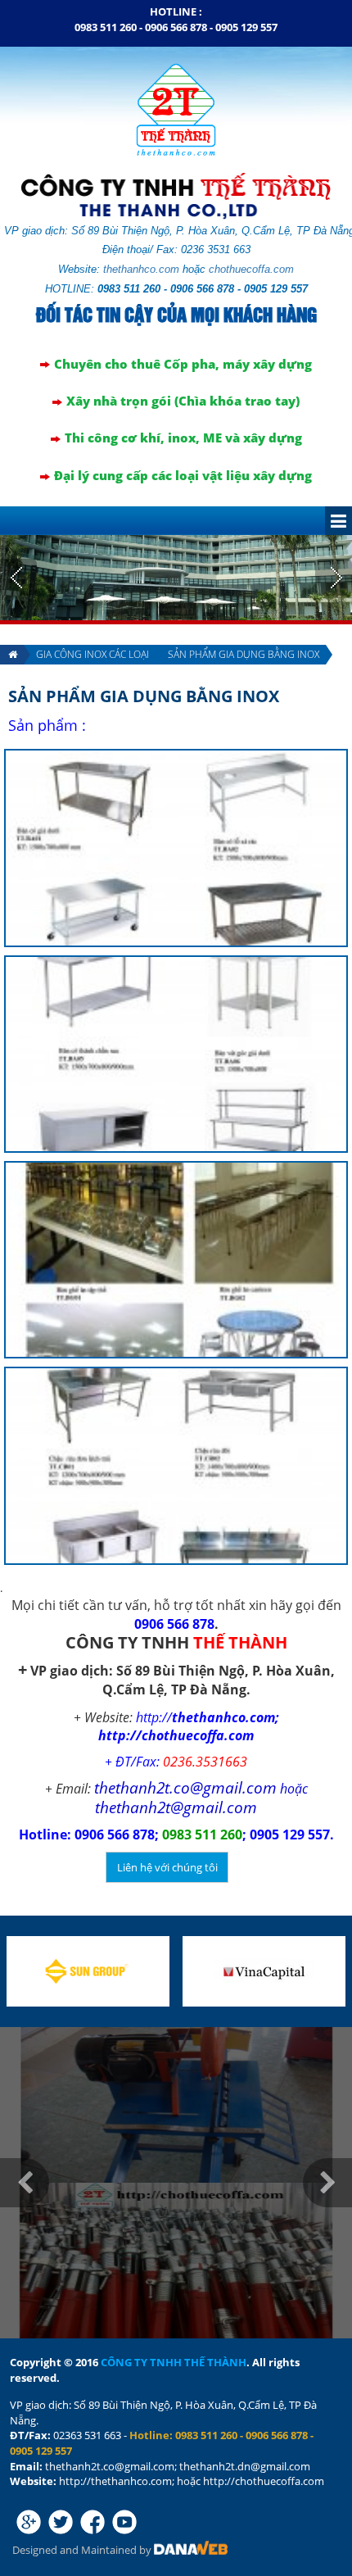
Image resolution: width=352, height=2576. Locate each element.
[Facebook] (93, 2522)
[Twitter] (61, 2522)
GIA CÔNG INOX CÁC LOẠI (93, 654)
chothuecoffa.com (251, 269)
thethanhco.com (141, 269)
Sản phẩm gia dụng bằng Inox (244, 654)
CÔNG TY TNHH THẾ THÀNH (174, 2362)
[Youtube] (124, 2522)
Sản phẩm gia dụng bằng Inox (144, 696)
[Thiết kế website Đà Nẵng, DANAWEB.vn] (191, 2550)
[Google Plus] (29, 2522)
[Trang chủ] (12, 655)
